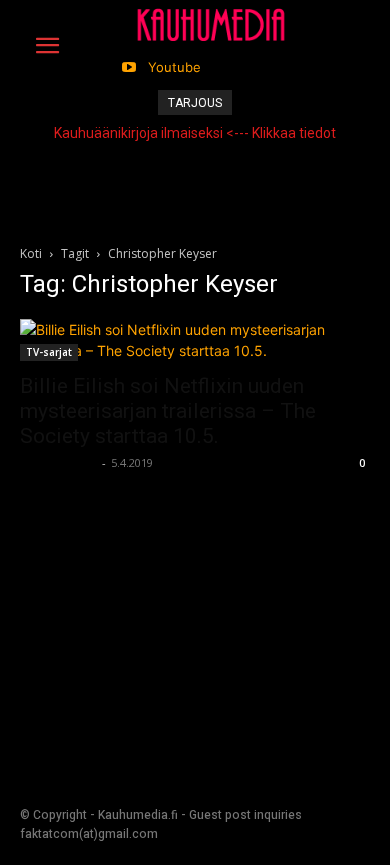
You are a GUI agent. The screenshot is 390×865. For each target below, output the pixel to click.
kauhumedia (58, 462)
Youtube (174, 67)
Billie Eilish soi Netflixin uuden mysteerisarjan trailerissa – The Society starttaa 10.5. (168, 411)
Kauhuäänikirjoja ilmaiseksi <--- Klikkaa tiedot (195, 133)
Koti (31, 253)
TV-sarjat (49, 352)
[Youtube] (128, 67)
